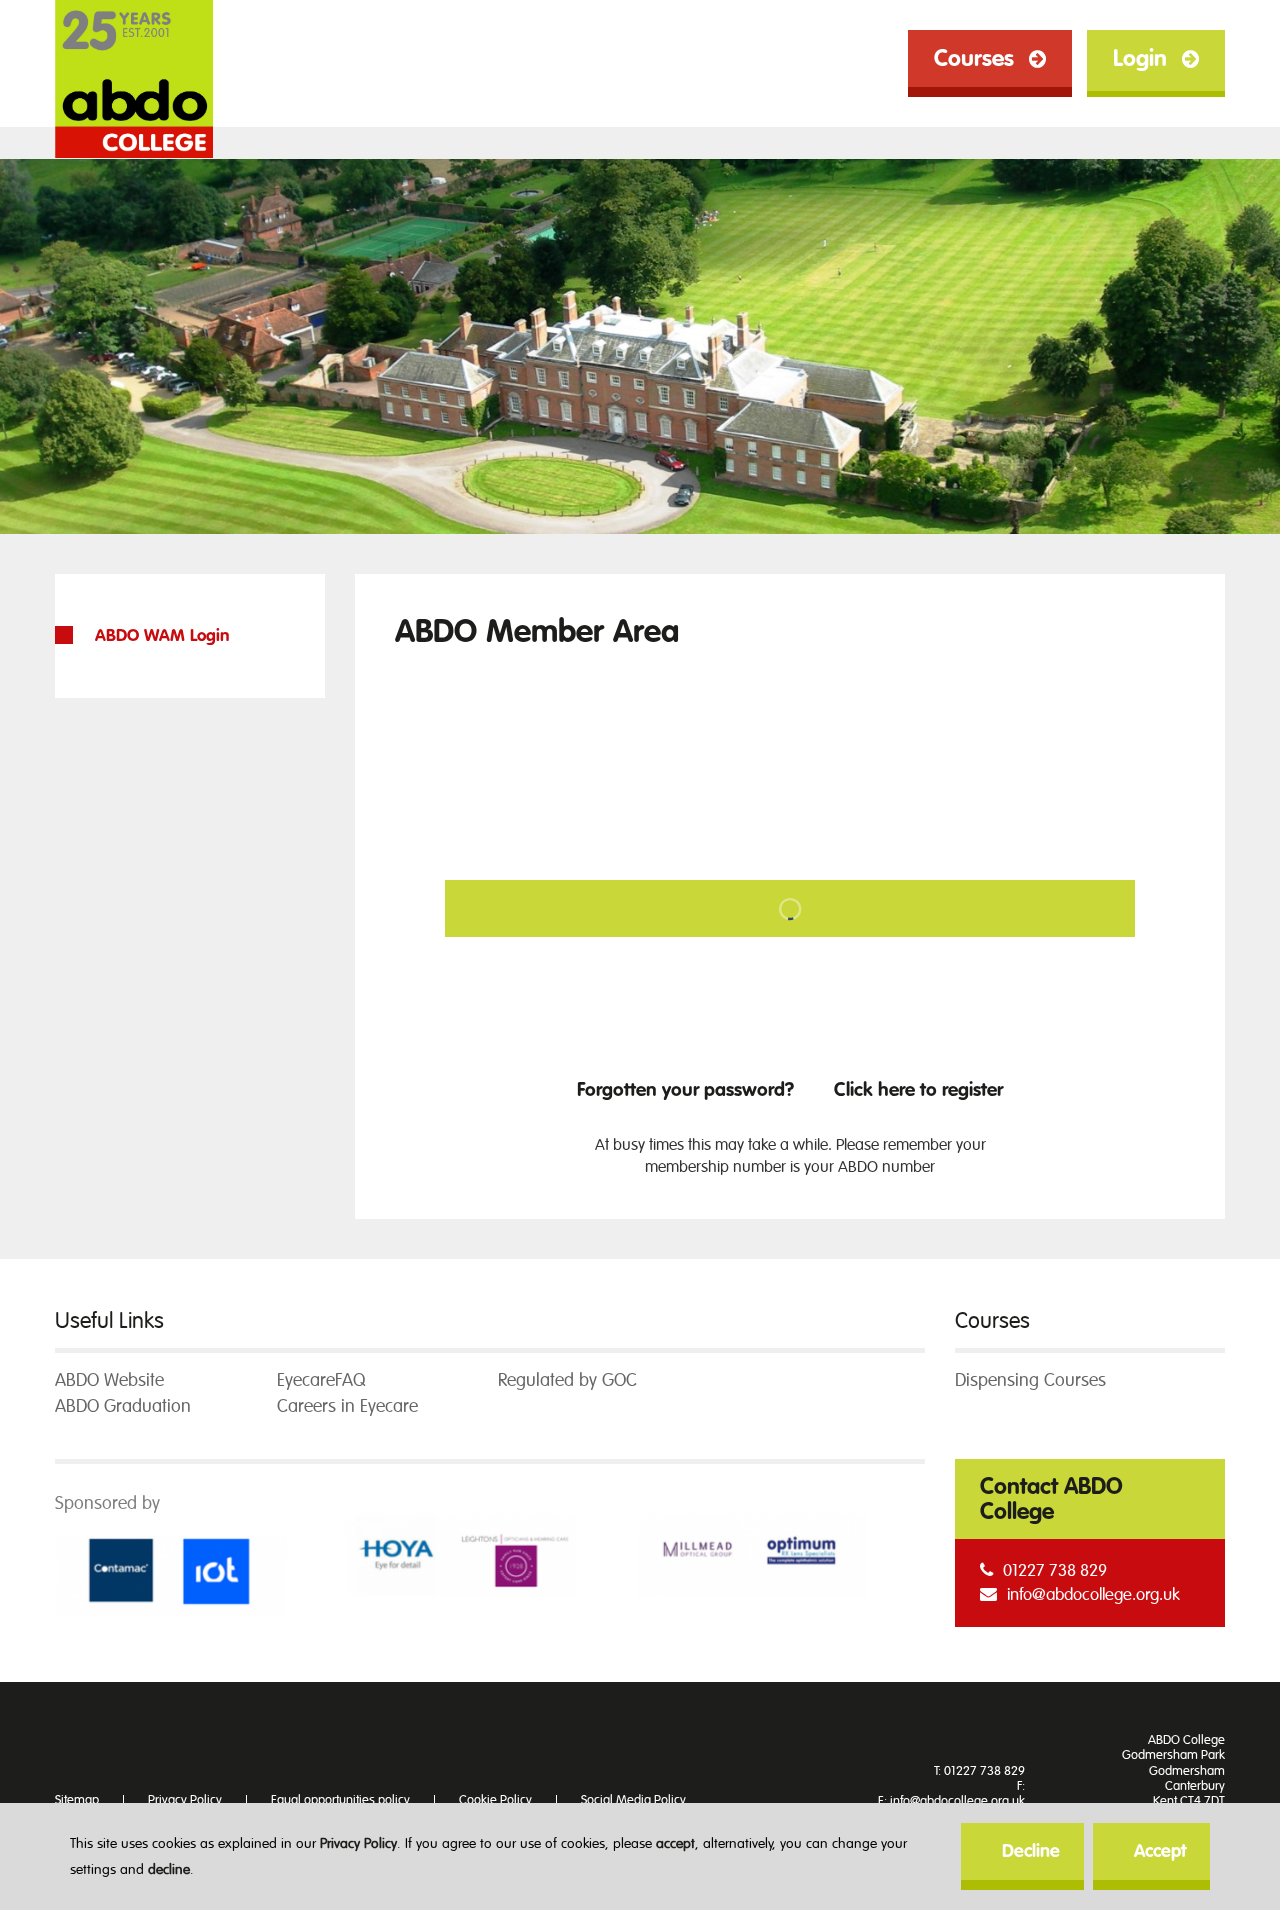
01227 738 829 (1055, 1570)
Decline (1031, 1851)
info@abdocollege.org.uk (1093, 1594)
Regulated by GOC (567, 1380)
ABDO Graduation (123, 1406)
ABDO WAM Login (162, 635)
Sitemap (77, 1800)
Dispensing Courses (1030, 1380)
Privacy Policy (358, 1843)
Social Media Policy (633, 1800)
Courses (974, 58)
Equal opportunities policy (340, 1800)
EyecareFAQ (321, 1380)
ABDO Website (109, 1380)
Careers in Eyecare (347, 1406)
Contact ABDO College (1051, 1499)
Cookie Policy (495, 1800)
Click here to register (918, 1090)
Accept (1160, 1851)
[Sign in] (790, 913)
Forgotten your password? (685, 1090)
